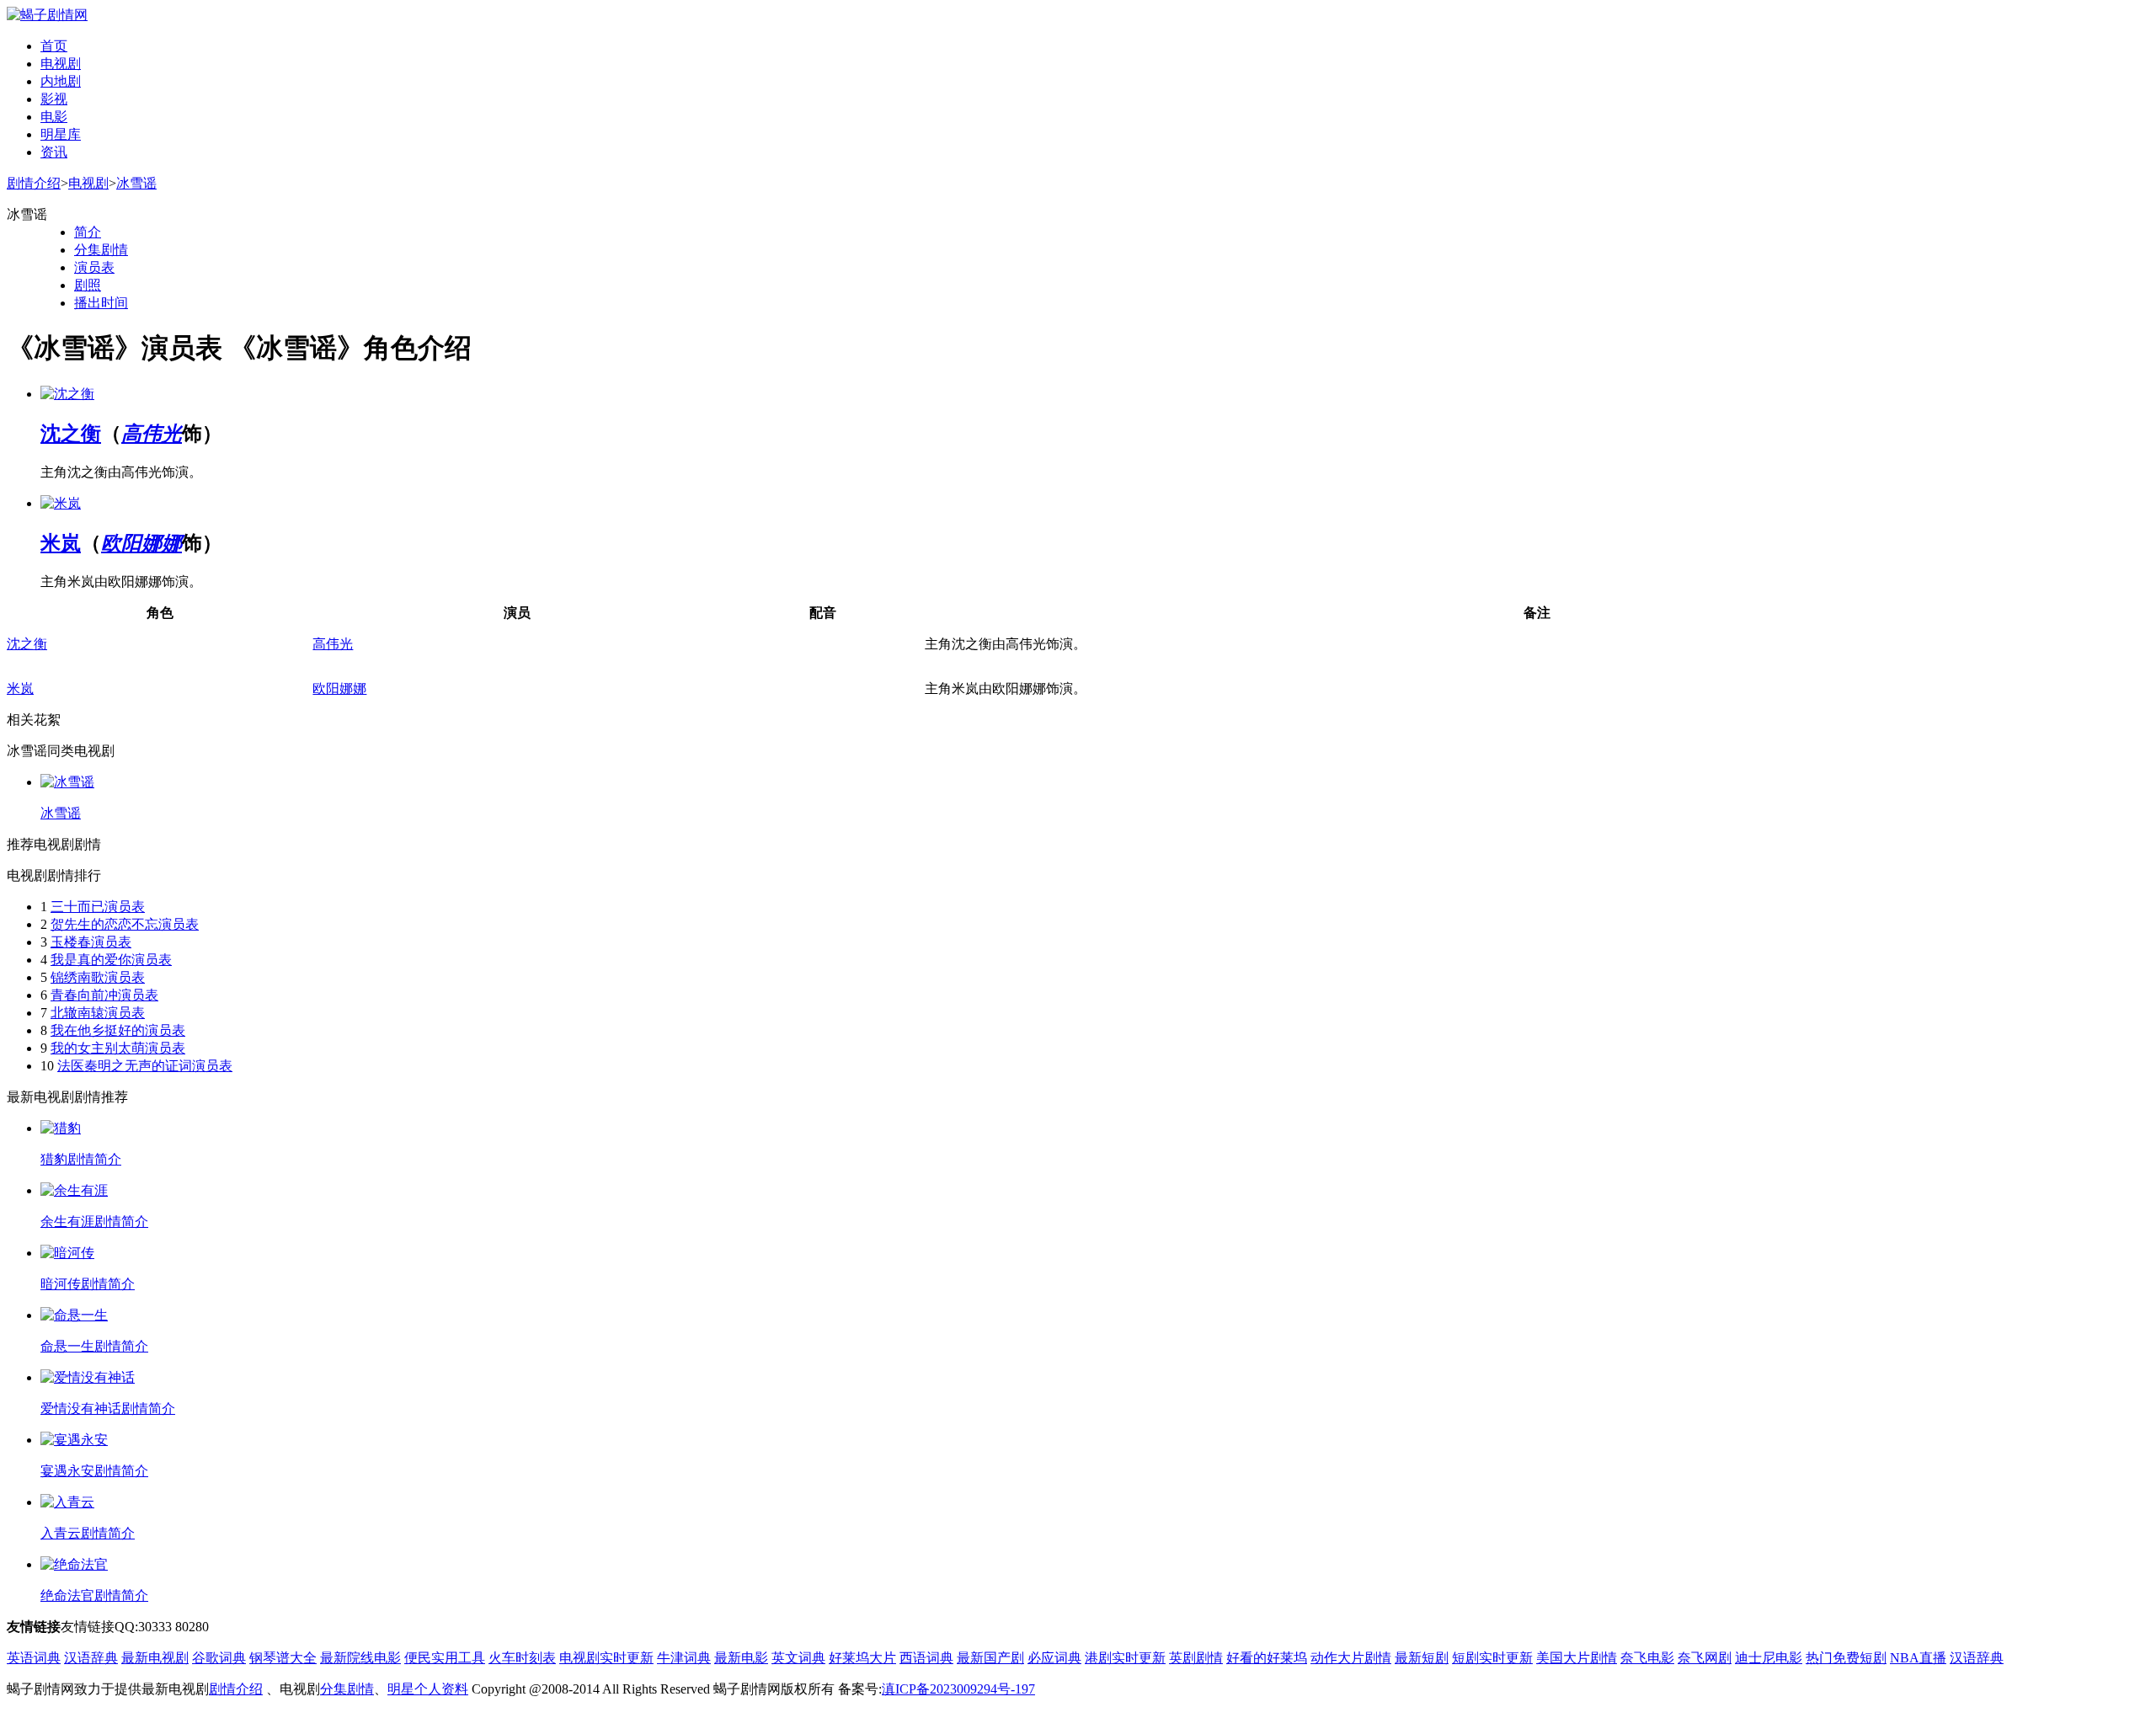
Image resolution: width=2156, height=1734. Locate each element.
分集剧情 (101, 250)
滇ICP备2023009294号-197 (958, 1689)
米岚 (61, 543)
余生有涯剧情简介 (94, 1222)
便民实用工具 (445, 1658)
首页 (54, 46)
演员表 (94, 267)
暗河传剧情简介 (88, 1284)
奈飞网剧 (1705, 1658)
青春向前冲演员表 (104, 995)
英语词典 (34, 1658)
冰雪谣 (136, 183)
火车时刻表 (522, 1658)
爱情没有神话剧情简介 (108, 1409)
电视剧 (61, 64)
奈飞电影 (1647, 1658)
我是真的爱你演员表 (111, 960)
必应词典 (1054, 1658)
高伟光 (152, 434)
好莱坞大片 (862, 1658)
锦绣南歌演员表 (98, 977)
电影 (54, 117)
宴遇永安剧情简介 (94, 1471)
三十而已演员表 (98, 907)
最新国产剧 (990, 1658)
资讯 (54, 152)
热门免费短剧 (1846, 1658)
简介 (88, 232)
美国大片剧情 (1577, 1658)
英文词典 (798, 1658)
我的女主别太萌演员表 (118, 1048)
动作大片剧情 (1351, 1658)
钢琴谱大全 (283, 1658)
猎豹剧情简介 (81, 1159)
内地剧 (61, 81)
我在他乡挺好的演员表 (118, 1030)
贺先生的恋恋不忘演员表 (125, 924)
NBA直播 (1918, 1658)
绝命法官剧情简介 (94, 1595)
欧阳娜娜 (141, 543)
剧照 (88, 285)
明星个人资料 (428, 1689)
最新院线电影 (360, 1658)
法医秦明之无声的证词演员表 (145, 1066)
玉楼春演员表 (91, 942)
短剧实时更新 (1492, 1658)
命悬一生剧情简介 (94, 1346)
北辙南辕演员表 (98, 1013)
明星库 (61, 134)
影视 (54, 99)
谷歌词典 (219, 1658)
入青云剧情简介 (88, 1533)
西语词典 (926, 1658)
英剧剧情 (1196, 1658)
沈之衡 (71, 434)
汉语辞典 (91, 1658)
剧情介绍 (34, 183)
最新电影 (741, 1658)
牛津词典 (684, 1658)
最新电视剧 (155, 1658)
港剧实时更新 (1125, 1658)
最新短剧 (1422, 1658)
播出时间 (101, 303)
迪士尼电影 (1769, 1658)
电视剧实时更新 (606, 1658)
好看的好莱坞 (1267, 1658)
